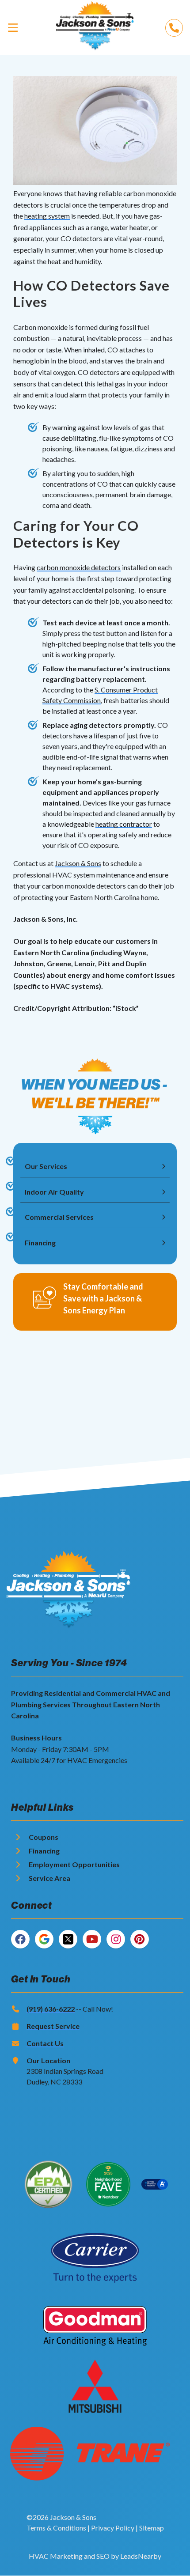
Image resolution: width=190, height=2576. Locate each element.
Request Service (53, 2026)
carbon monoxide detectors (79, 567)
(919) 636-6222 (51, 2009)
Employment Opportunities (74, 1864)
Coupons (44, 1837)
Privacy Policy (113, 2528)
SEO (103, 2556)
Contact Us (45, 2043)
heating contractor (124, 824)
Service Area (49, 1878)
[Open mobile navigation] (13, 27)
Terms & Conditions (56, 2528)
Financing (44, 1851)
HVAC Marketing (56, 2556)
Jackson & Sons (78, 863)
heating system (47, 216)
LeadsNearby (141, 2556)
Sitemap (152, 2528)
